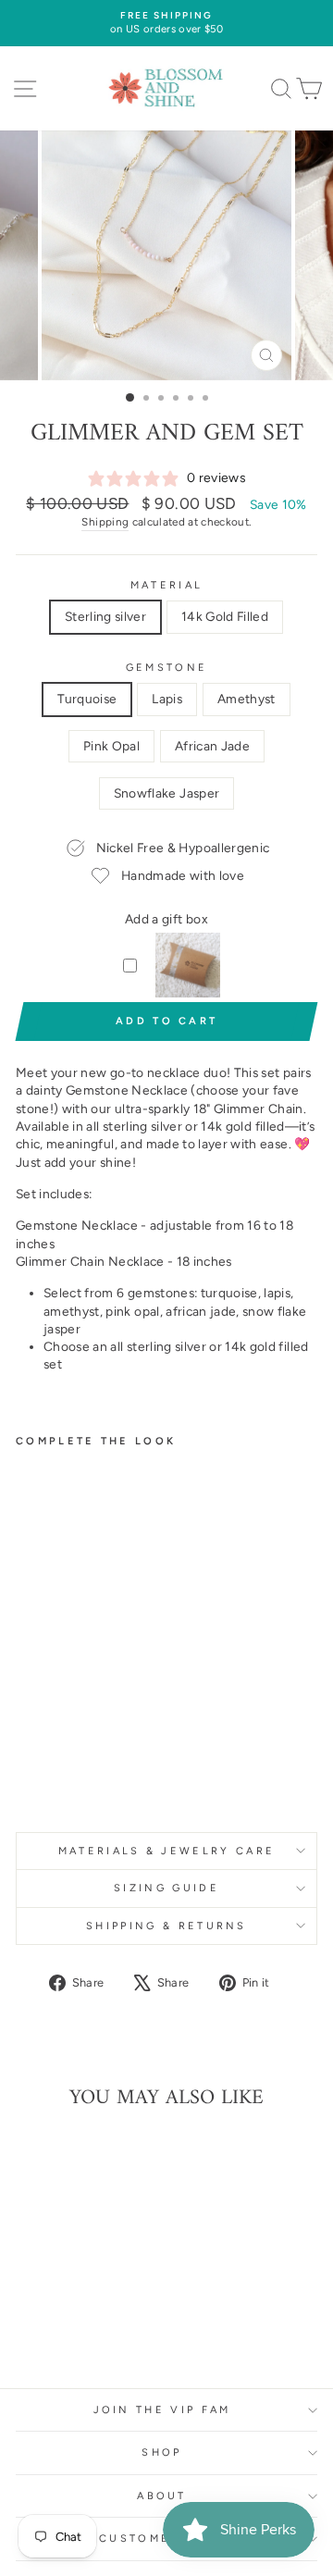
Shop (161, 2452)
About (162, 2496)
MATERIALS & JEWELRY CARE (167, 1851)
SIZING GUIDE (166, 1888)
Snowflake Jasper (167, 793)
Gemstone (167, 668)
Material (167, 585)
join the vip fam (162, 2410)
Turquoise (87, 699)
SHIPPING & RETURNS (166, 1926)
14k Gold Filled (225, 616)
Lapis (167, 699)
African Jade (212, 746)
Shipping (105, 522)
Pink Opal (111, 746)
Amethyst (247, 699)
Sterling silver (105, 616)
